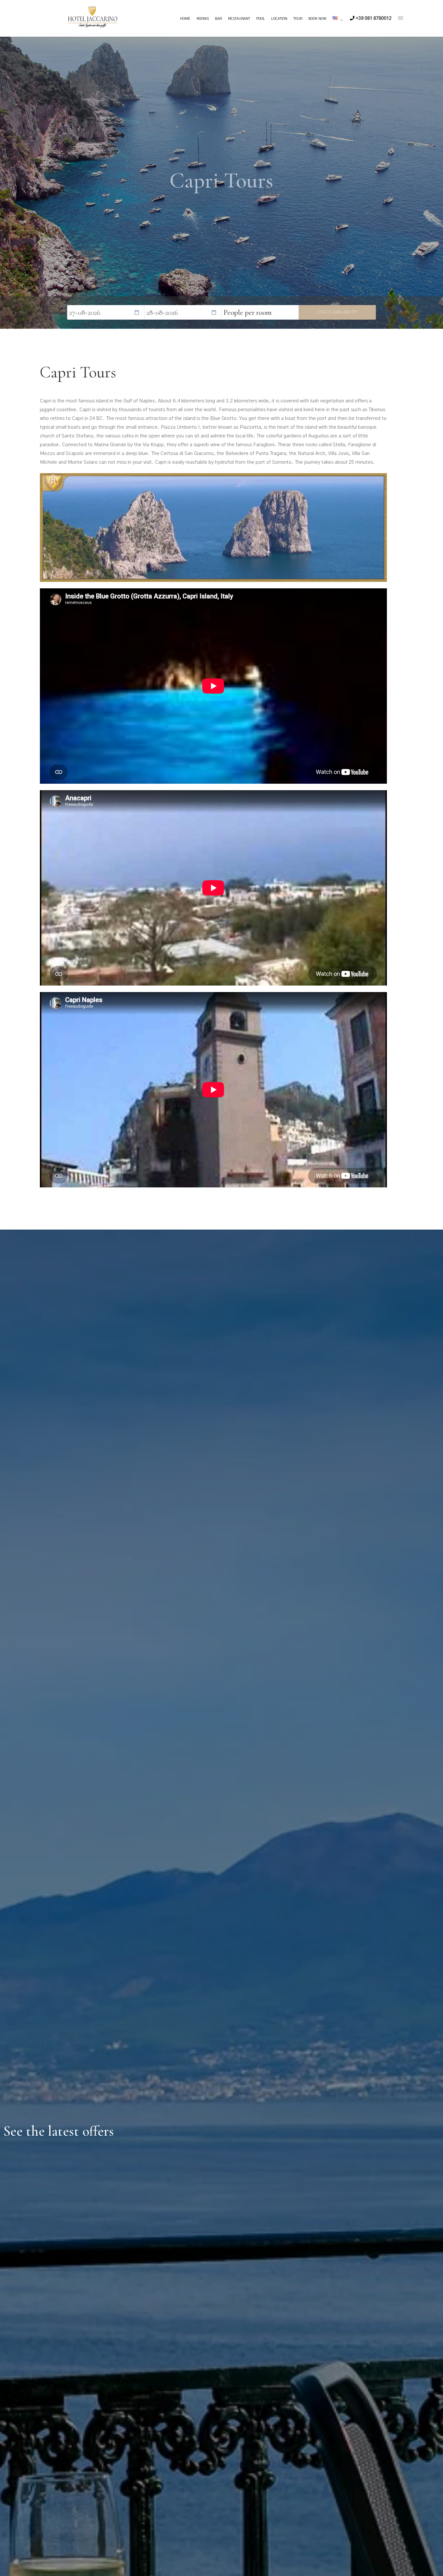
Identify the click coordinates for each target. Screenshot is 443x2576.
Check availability (337, 312)
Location (279, 19)
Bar (218, 19)
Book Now (317, 19)
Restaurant (239, 19)
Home (185, 19)
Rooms (203, 19)
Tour (298, 19)
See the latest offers (59, 2131)
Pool (261, 19)
